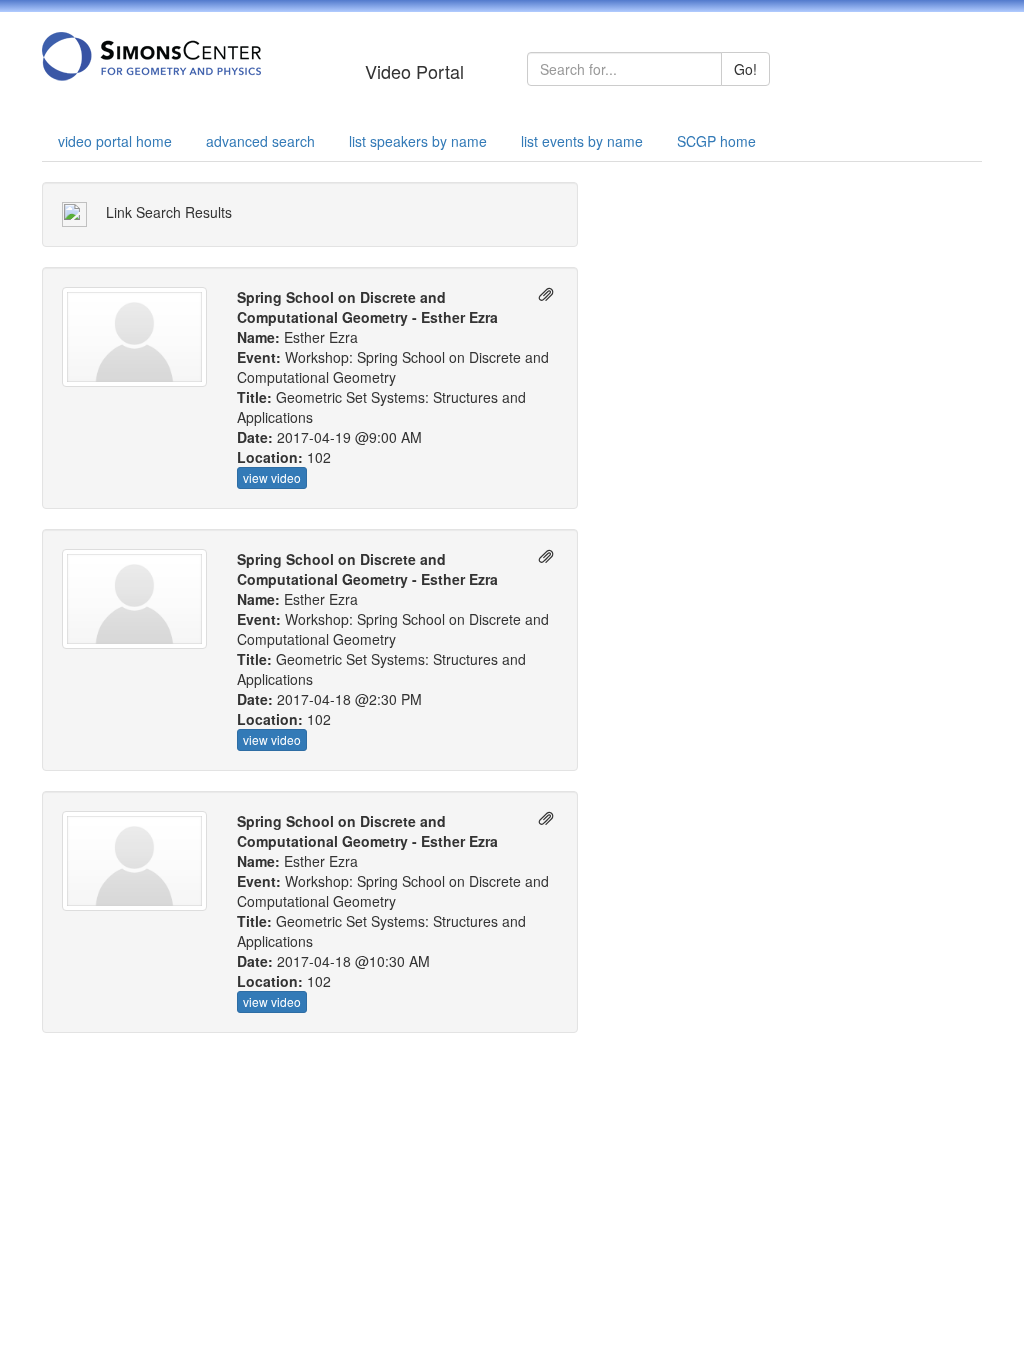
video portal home (115, 141)
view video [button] (272, 477)
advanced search (260, 141)
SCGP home (716, 141)
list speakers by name (418, 141)
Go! (745, 69)
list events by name (582, 141)
